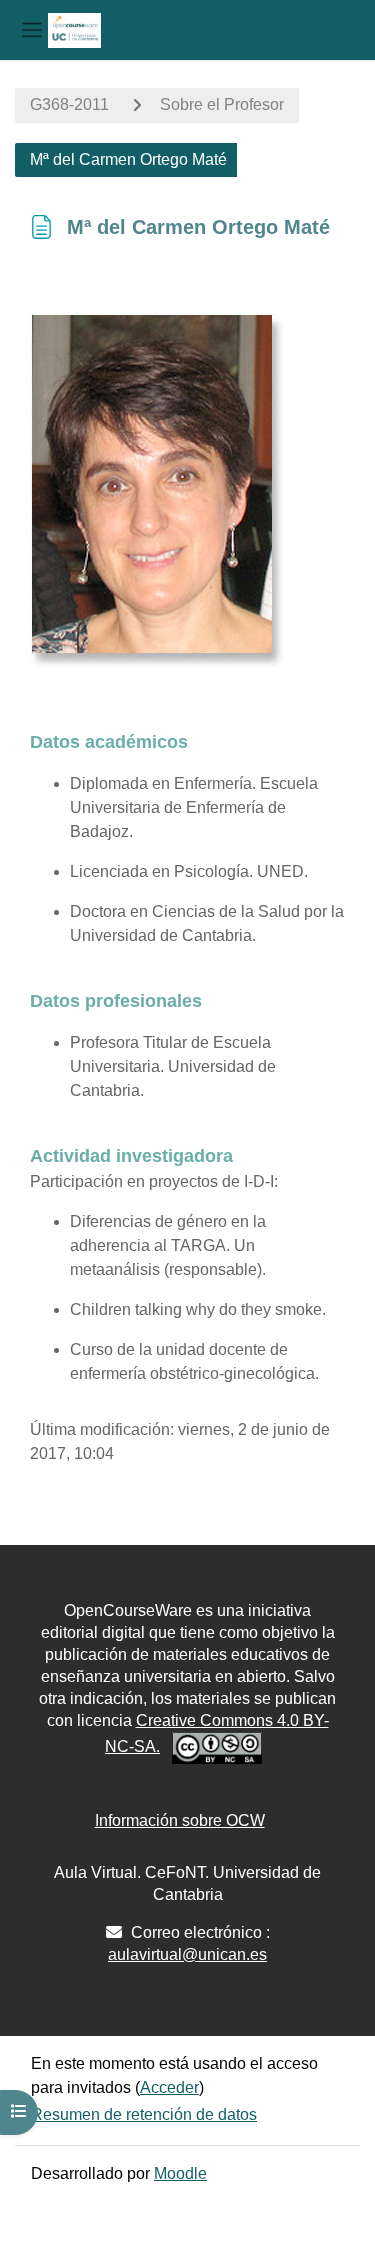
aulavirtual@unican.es (187, 1954)
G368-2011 (69, 104)
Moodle (180, 2173)
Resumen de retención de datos (144, 2114)
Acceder (169, 2087)
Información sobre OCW (180, 1820)
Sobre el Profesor (222, 104)
